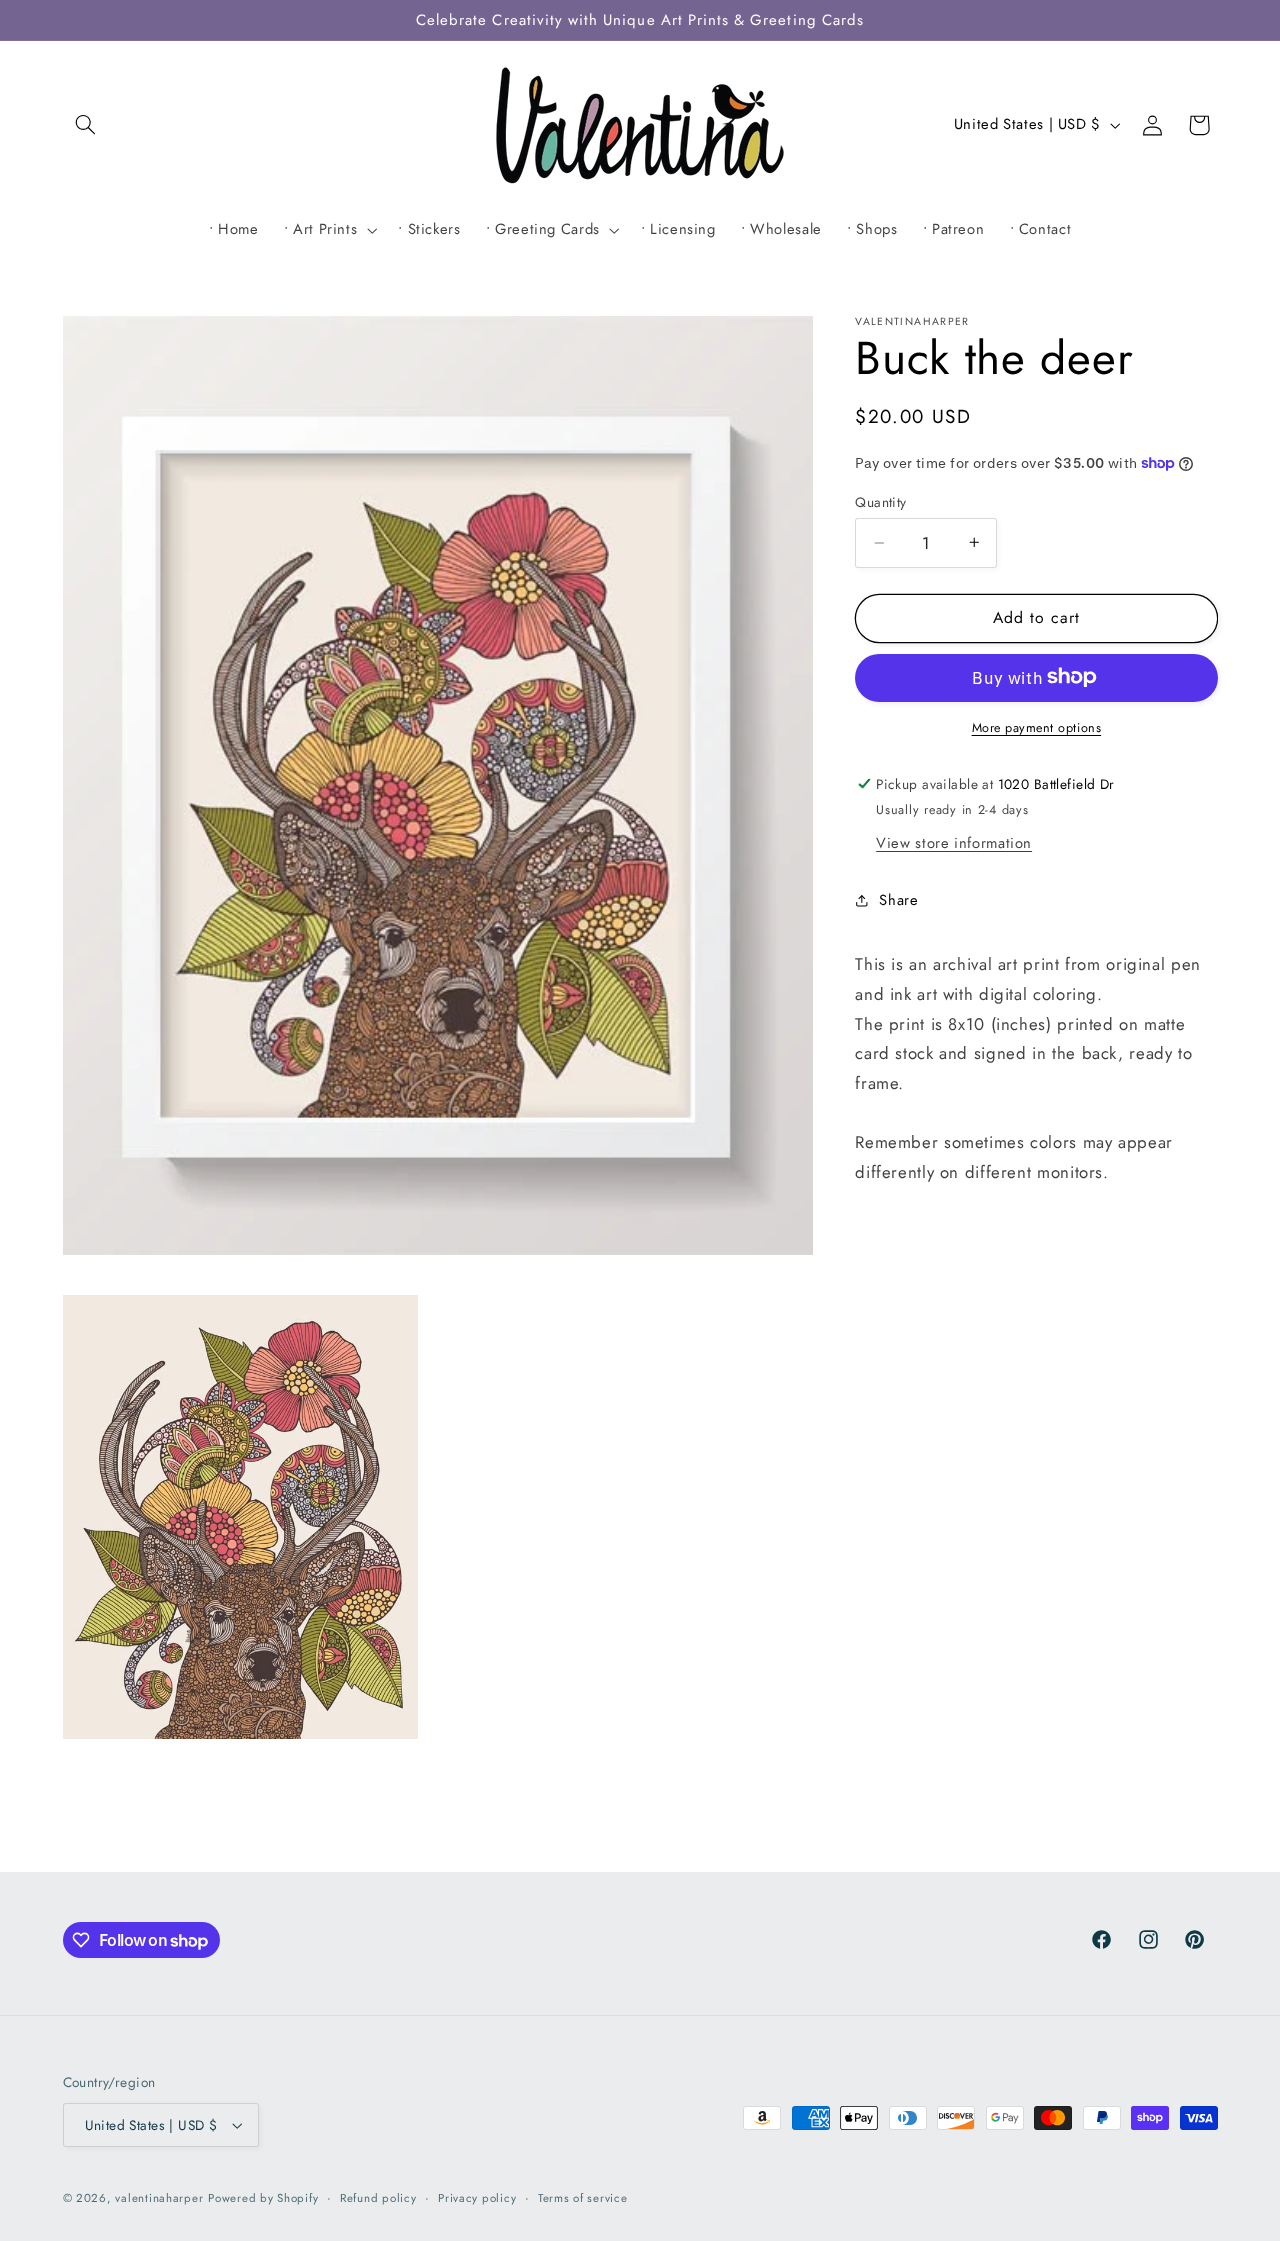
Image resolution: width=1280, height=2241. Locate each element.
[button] (86, 125)
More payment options (1037, 727)
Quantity (880, 502)
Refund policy (378, 2198)
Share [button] (898, 900)
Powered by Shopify (263, 2198)
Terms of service (583, 2198)
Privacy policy (477, 2198)
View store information (954, 842)
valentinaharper (159, 2198)
